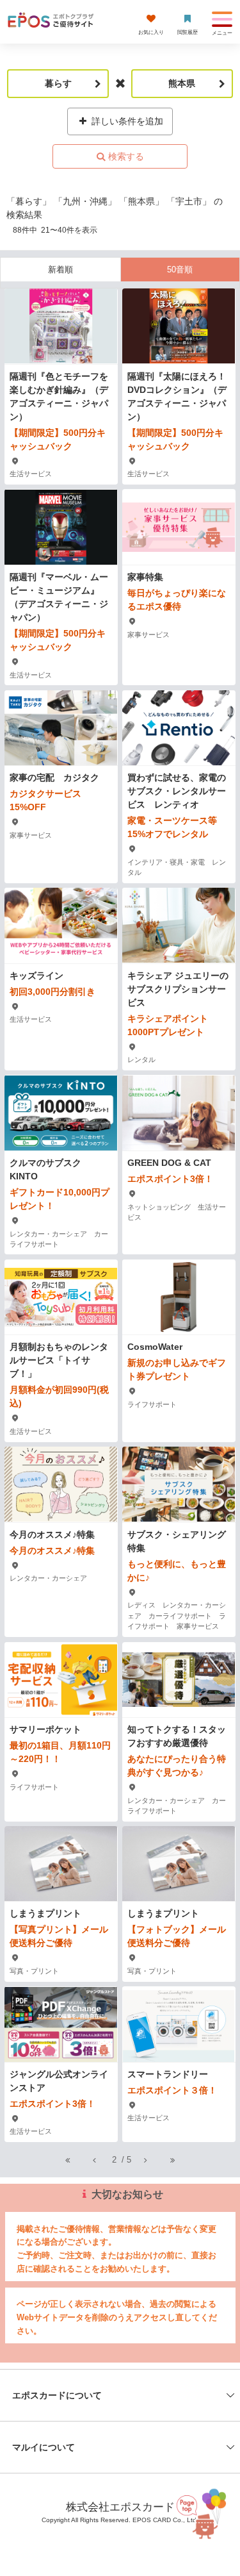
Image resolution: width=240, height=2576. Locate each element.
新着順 (60, 270)
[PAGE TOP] (204, 2512)
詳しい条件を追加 (126, 121)
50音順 (180, 270)
